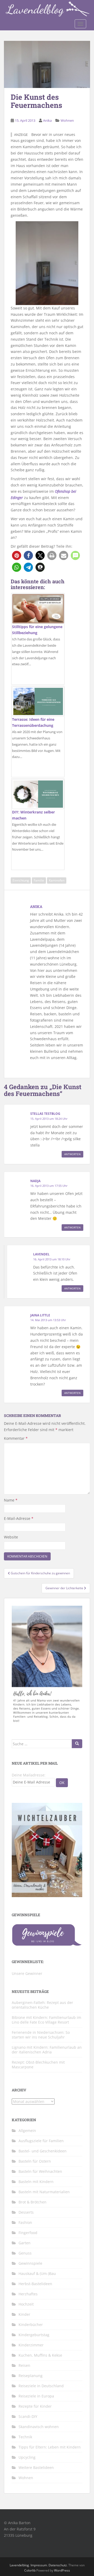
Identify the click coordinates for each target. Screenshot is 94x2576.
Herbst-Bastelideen (35, 2284)
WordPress (62, 2570)
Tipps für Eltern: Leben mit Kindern (50, 2447)
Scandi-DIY (28, 2416)
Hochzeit (26, 2304)
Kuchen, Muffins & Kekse (40, 2355)
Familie (39, 880)
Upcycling (27, 2457)
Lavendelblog (19, 2565)
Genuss (25, 2253)
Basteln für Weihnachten (40, 2171)
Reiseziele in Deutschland (41, 2386)
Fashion (25, 2222)
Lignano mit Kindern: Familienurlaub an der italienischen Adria (47, 2050)
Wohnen (67, 120)
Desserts (26, 2212)
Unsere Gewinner (27, 1973)
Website (11, 1537)
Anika (47, 120)
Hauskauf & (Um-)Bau (37, 2273)
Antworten (72, 1154)
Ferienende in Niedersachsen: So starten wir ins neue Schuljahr (41, 2035)
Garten (25, 2243)
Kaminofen (57, 880)
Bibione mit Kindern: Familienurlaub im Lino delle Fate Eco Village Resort (46, 2020)
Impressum (39, 2565)
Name (11, 1500)
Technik (25, 2437)
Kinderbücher (31, 2325)
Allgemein (27, 2131)
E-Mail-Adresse (19, 1518)
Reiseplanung (31, 2376)
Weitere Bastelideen (36, 2467)
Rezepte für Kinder (35, 2406)
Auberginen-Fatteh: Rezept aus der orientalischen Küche (42, 2005)
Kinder (24, 2314)
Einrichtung (21, 880)
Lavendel (41, 1254)
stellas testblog (45, 1114)
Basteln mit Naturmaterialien (44, 2192)
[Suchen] (77, 1744)
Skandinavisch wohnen (39, 2427)
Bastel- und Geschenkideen (43, 2151)
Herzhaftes (28, 2294)
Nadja (35, 1181)
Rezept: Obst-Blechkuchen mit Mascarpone (38, 2065)
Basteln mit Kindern (36, 2182)
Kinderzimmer (31, 2345)
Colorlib (30, 2570)
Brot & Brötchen (33, 2202)
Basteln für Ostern (35, 2161)
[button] (17, 555)
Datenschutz (58, 2565)
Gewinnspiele (30, 2263)
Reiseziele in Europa (36, 2396)
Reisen (24, 2365)
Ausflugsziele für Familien (41, 2141)
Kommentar (16, 1438)
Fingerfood (28, 2233)
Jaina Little (40, 1315)
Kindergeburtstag (34, 2335)
